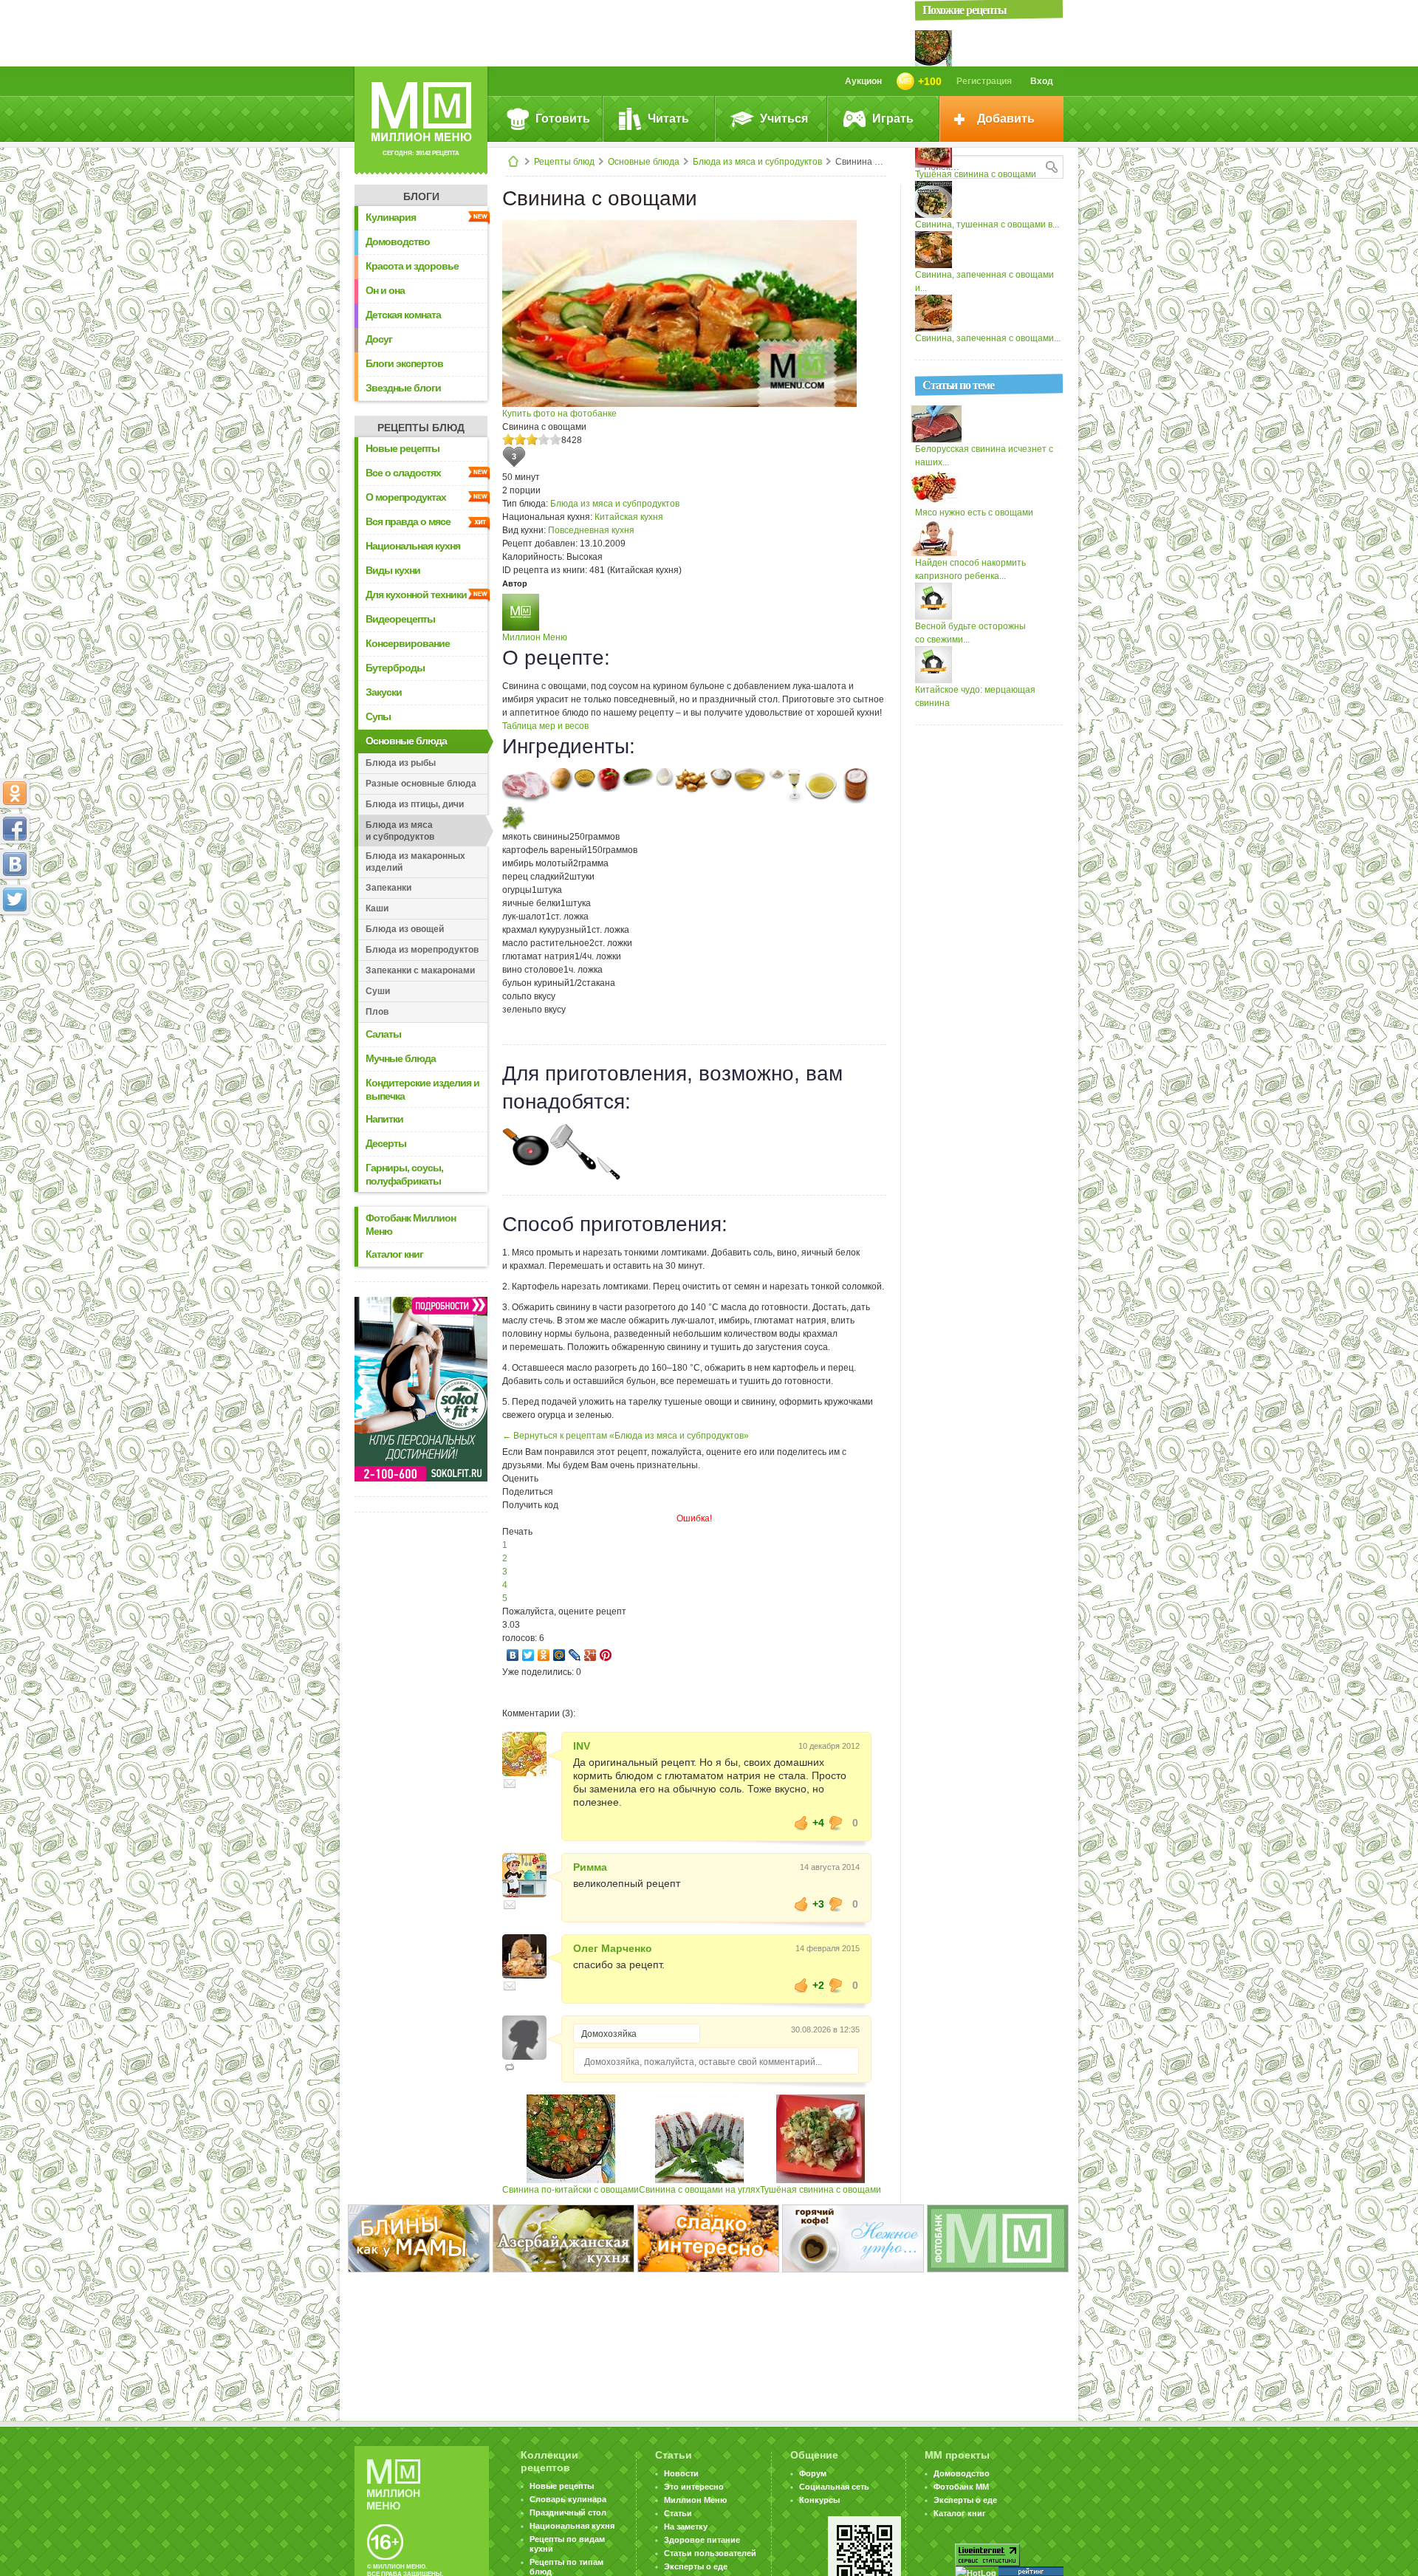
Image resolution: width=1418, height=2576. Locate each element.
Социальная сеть (834, 2487)
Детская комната (403, 315)
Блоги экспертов (404, 363)
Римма (590, 1867)
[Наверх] (15, 965)
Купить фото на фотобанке (559, 414)
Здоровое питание (702, 2540)
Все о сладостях (403, 473)
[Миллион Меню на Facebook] (15, 829)
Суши (378, 991)
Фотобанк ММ (961, 2487)
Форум (813, 2473)
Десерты (386, 1143)
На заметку (686, 2527)
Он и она (385, 290)
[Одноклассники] (544, 1655)
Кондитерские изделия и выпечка (422, 1089)
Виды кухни (393, 570)
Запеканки (388, 888)
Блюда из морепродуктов (422, 950)
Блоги (421, 196)
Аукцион (863, 81)
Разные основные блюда (421, 784)
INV (582, 1746)
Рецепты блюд (564, 162)
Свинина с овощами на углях (699, 2190)
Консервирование (408, 643)
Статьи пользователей (710, 2553)
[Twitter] (528, 1655)
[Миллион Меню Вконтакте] (15, 864)
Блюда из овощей (405, 929)
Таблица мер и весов (545, 726)
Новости (681, 2473)
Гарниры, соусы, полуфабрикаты (404, 1174)
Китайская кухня (629, 517)
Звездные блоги (403, 388)
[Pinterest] (606, 1655)
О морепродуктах (406, 497)
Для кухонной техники (416, 595)
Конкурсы (819, 2500)
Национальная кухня (413, 546)
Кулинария (391, 217)
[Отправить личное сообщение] (510, 1784)
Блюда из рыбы (401, 763)
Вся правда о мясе (408, 521)
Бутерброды (395, 668)
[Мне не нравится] (836, 1823)
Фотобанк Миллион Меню (411, 1224)
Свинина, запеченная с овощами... (988, 338)
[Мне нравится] (801, 1823)
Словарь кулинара (568, 2499)
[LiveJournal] (575, 1655)
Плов (377, 1012)
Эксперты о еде (696, 2566)
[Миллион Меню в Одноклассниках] (15, 793)
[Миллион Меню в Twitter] (15, 900)
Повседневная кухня (591, 530)
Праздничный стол (568, 2512)
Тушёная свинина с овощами (821, 2190)
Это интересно (694, 2487)
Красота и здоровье (412, 266)
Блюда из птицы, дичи (415, 804)
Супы (378, 716)
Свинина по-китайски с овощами (571, 2190)
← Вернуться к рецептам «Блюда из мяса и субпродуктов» (626, 1436)
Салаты (383, 1034)
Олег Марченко (613, 1948)
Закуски (384, 692)
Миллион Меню (535, 637)
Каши (377, 908)
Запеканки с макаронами (420, 970)
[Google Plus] (590, 1655)
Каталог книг (394, 1254)
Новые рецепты (403, 448)
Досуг (379, 339)
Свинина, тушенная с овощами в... (987, 225)
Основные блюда (644, 162)
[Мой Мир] (559, 1655)
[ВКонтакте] (513, 1655)
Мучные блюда (401, 1058)
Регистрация (984, 81)
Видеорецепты (400, 619)
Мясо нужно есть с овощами (974, 513)
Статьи (678, 2513)
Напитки (384, 1119)
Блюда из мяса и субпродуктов (757, 162)
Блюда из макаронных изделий (415, 862)
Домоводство (398, 241)
